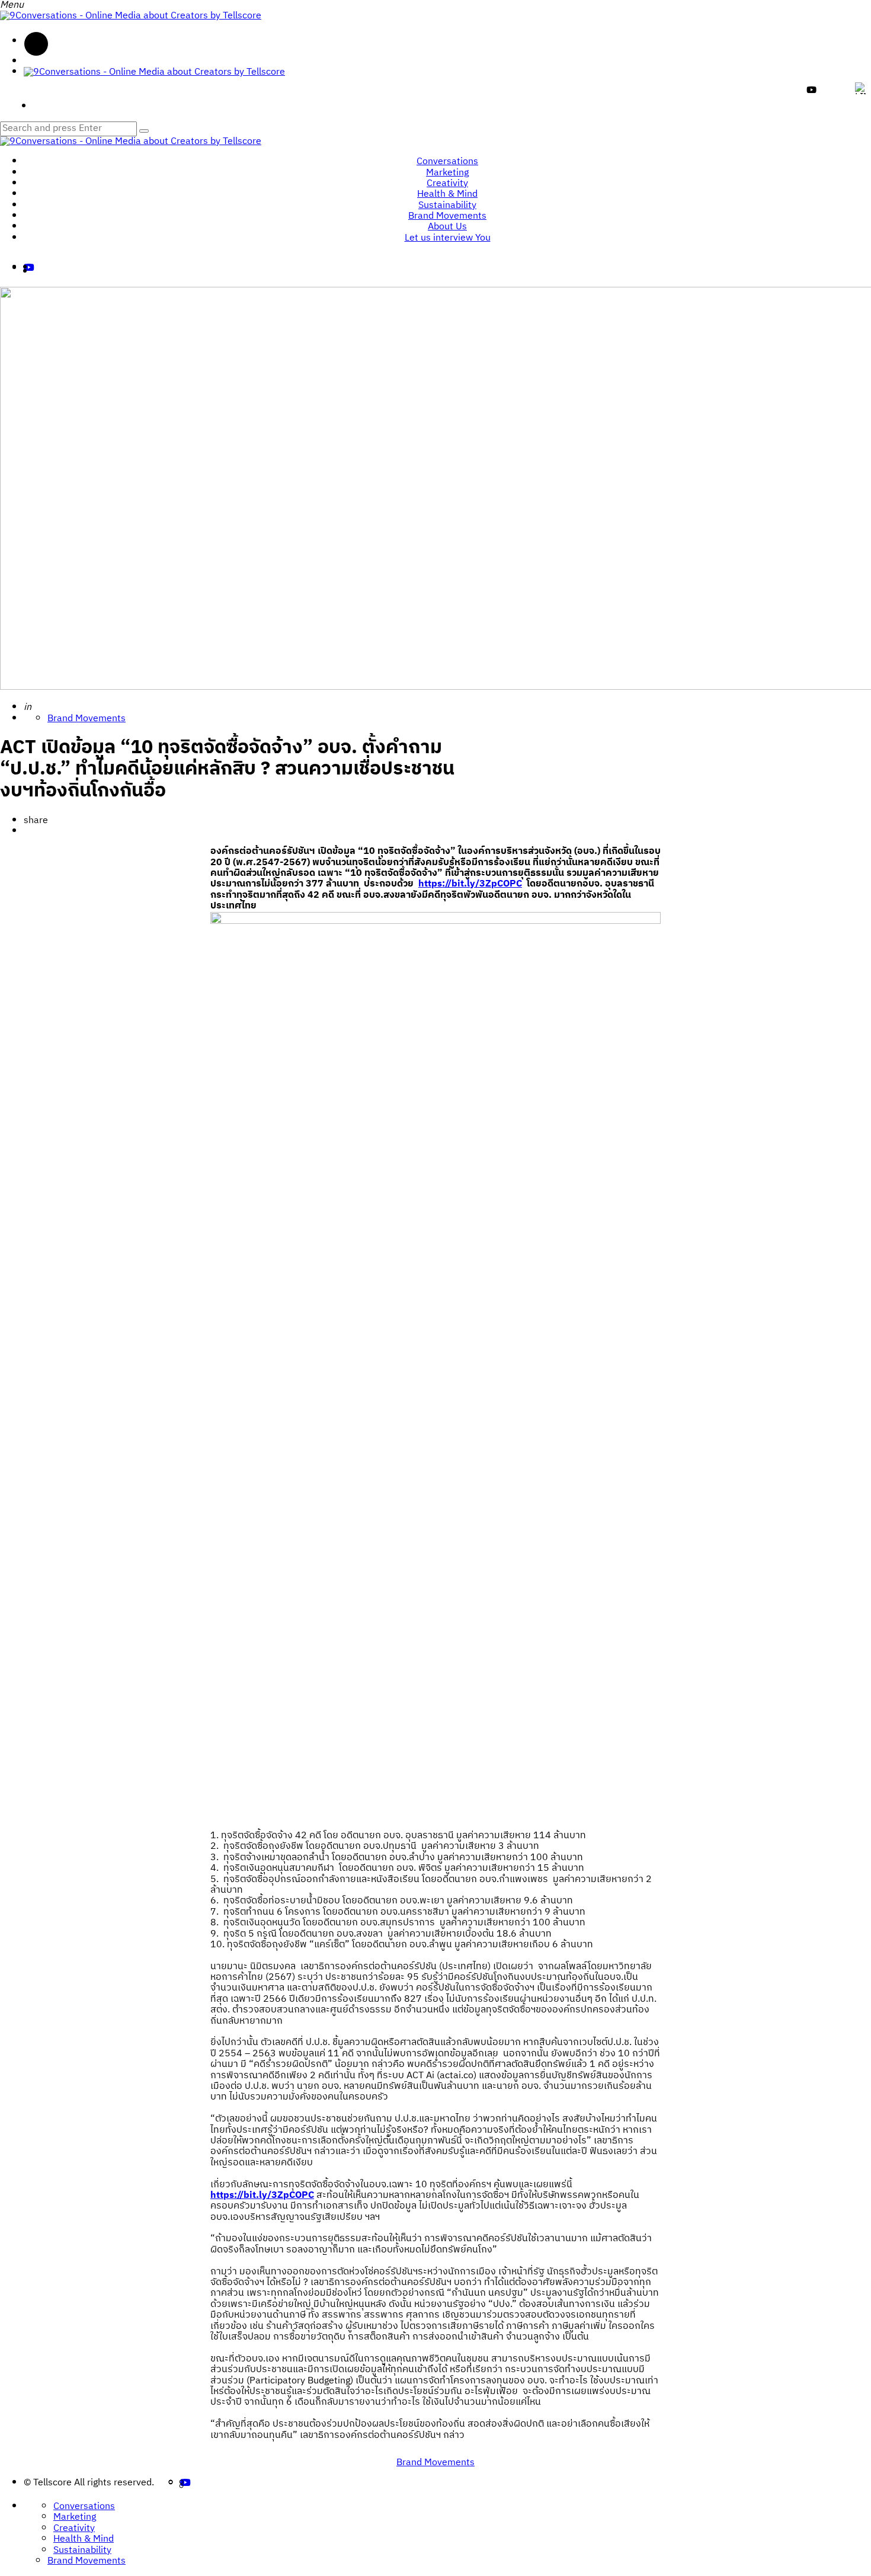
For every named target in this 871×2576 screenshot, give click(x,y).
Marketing (447, 173)
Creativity (447, 183)
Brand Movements (447, 216)
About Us (447, 227)
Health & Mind (447, 194)
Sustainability (447, 205)
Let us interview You (448, 238)
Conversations (447, 161)
